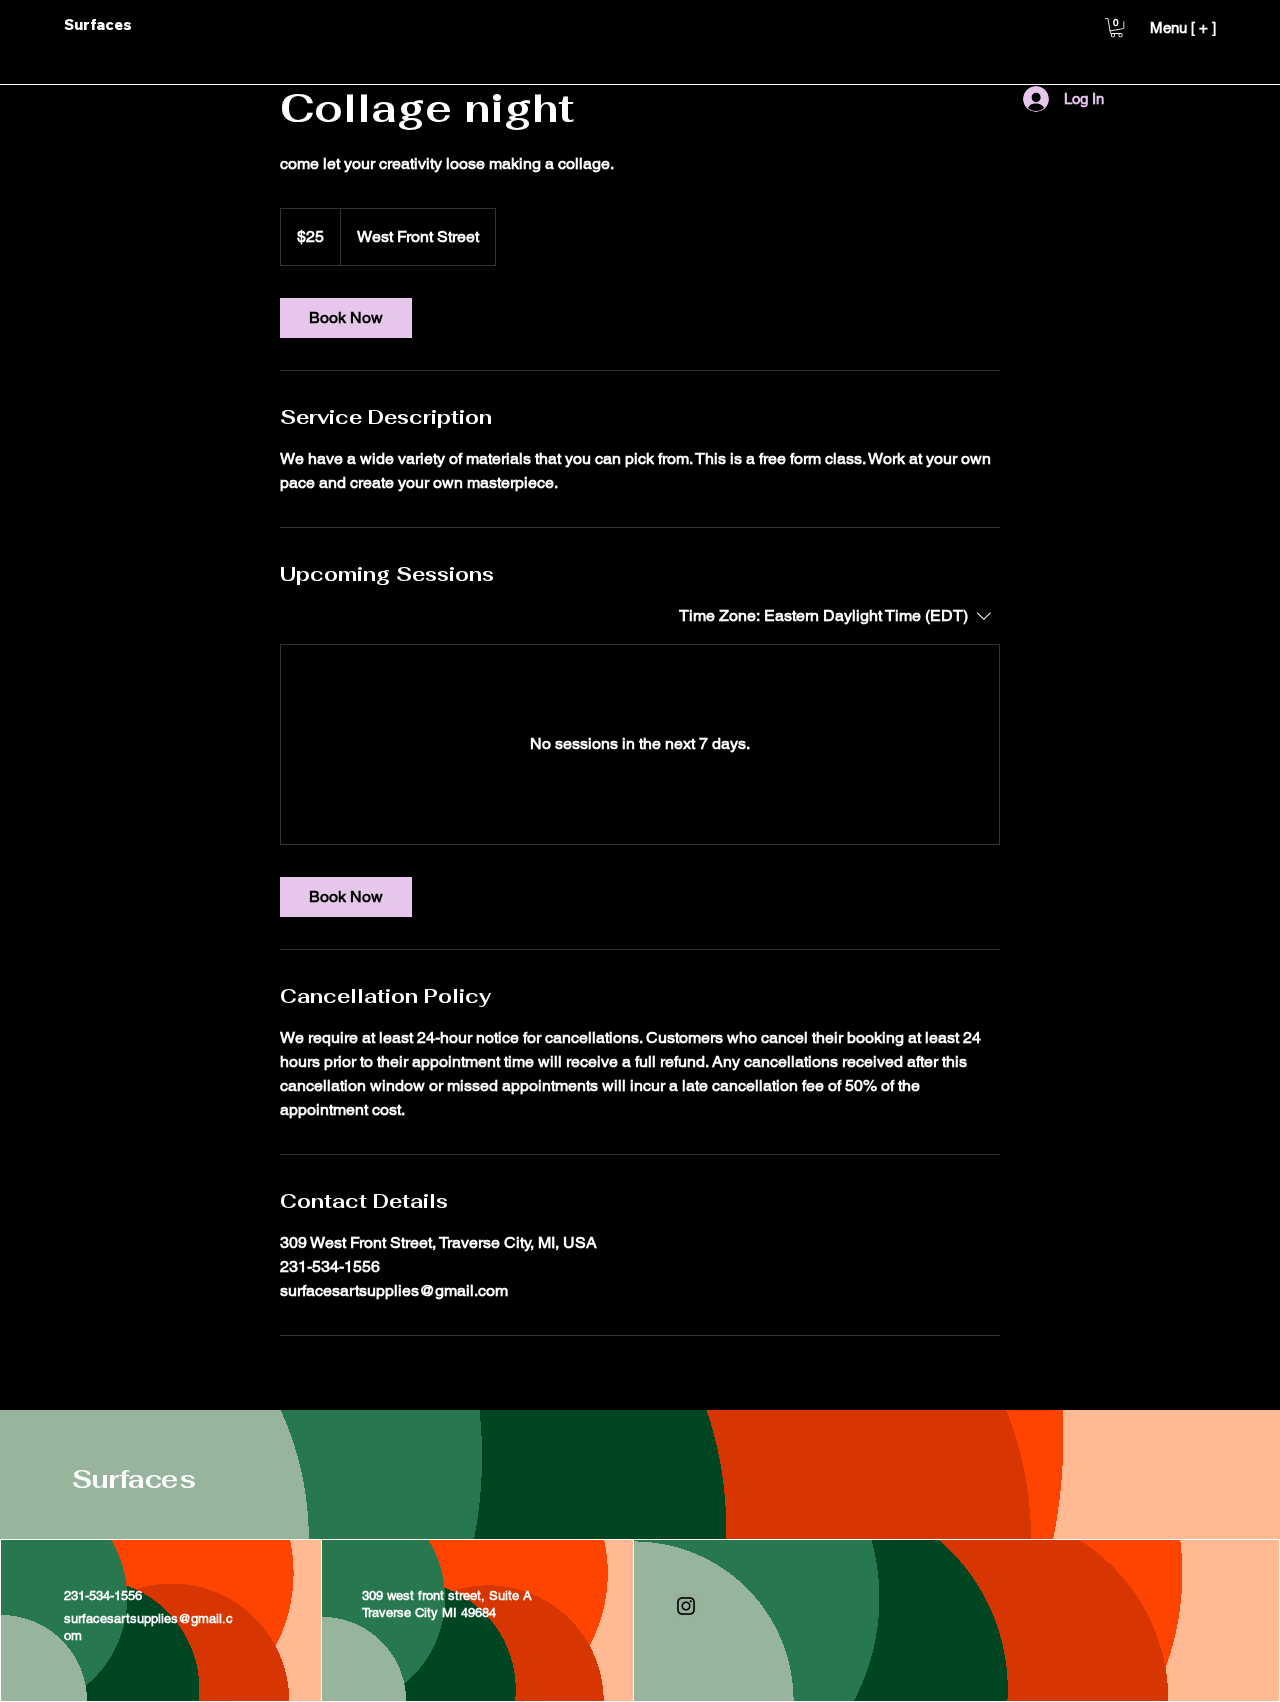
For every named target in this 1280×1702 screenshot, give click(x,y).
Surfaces (133, 1479)
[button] (1116, 27)
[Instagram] (686, 1606)
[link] (346, 318)
